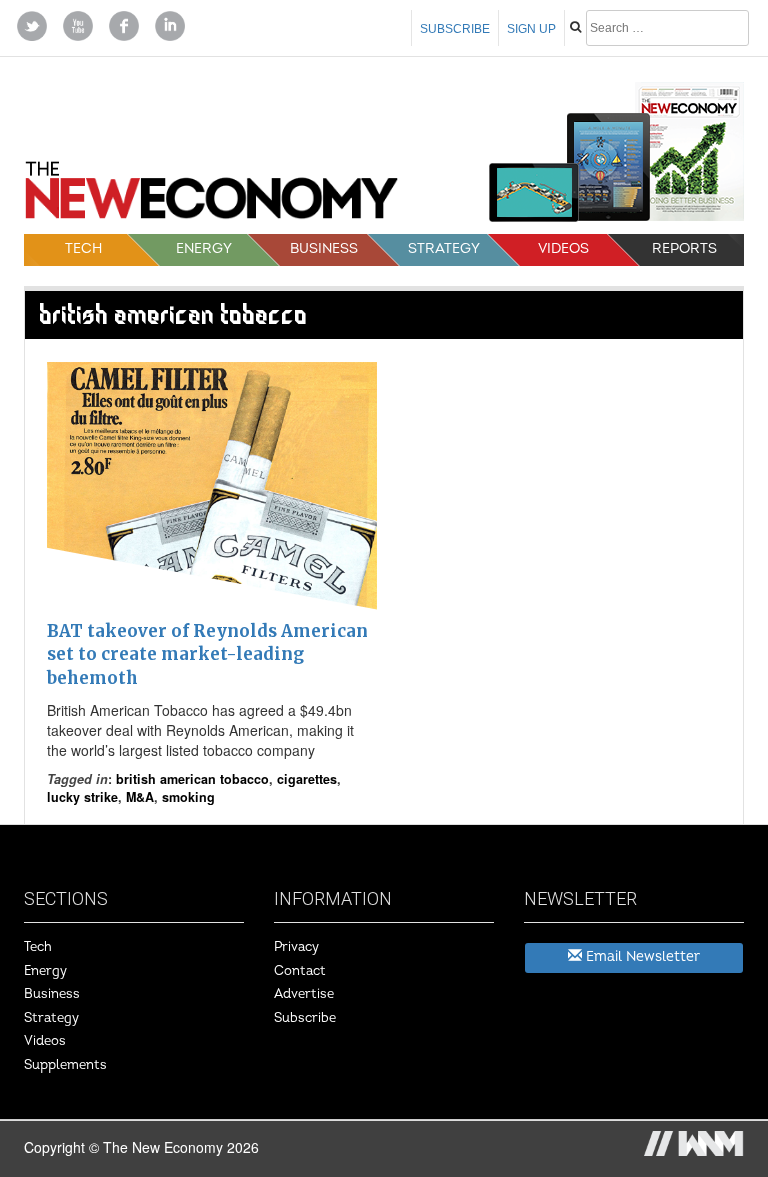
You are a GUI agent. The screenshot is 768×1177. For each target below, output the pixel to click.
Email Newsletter (641, 956)
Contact (300, 971)
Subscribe (455, 29)
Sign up (531, 29)
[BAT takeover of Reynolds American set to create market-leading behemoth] (212, 486)
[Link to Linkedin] (170, 24)
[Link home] (211, 196)
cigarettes (307, 779)
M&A (140, 797)
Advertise (304, 994)
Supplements (65, 1065)
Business (324, 248)
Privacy (296, 947)
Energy (204, 248)
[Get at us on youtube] (78, 24)
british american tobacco (192, 779)
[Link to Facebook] (124, 24)
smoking (188, 797)
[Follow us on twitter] (32, 24)
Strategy (444, 248)
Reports (684, 248)
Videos (563, 248)
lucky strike (82, 797)
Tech (83, 248)
